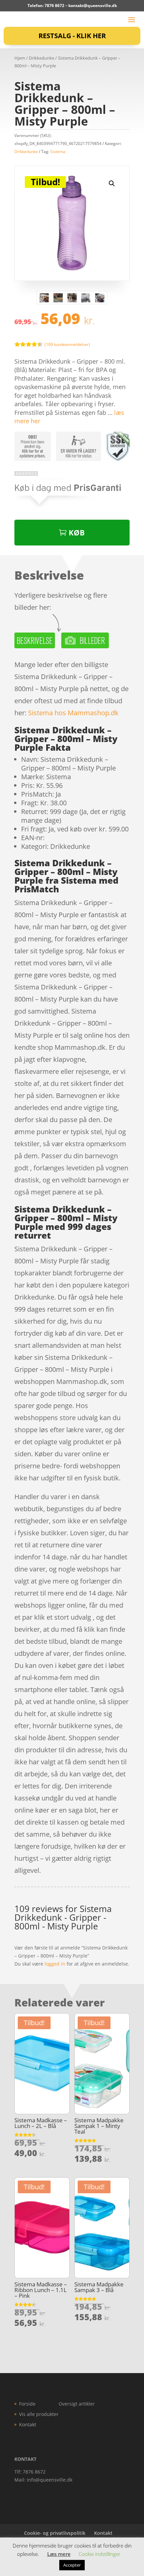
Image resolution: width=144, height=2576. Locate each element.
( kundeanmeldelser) (67, 344)
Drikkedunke (42, 58)
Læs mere (59, 2554)
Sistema (58, 152)
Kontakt (28, 2424)
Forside (27, 2404)
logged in (55, 1964)
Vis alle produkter (39, 2414)
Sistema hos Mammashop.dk (73, 713)
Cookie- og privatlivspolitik (55, 2533)
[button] (112, 183)
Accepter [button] (72, 2565)
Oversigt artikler (77, 2404)
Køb (77, 532)
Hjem (20, 58)
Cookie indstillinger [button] (100, 2554)
